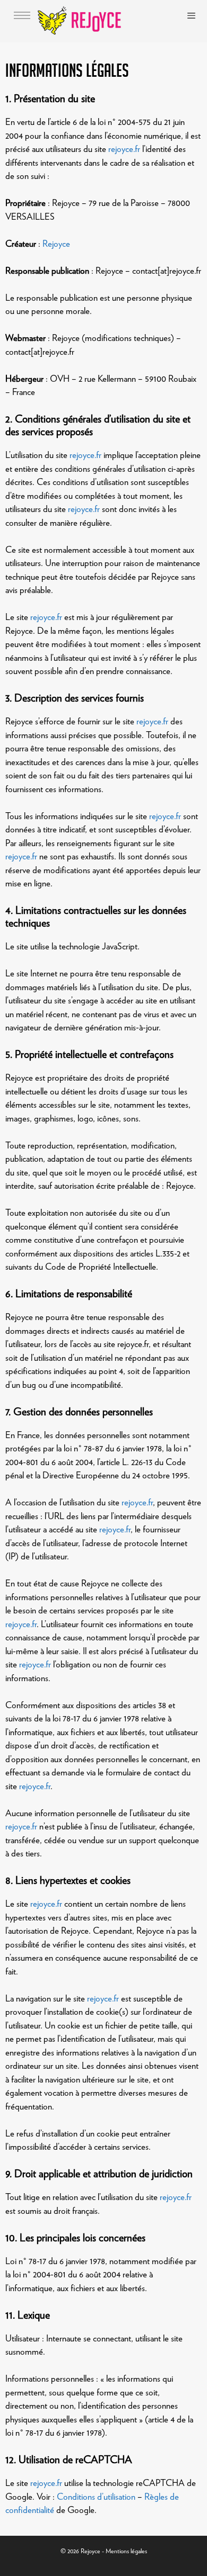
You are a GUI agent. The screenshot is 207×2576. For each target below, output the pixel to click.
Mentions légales (126, 2551)
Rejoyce (56, 244)
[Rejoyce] (81, 21)
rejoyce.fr (124, 149)
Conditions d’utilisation (96, 2497)
